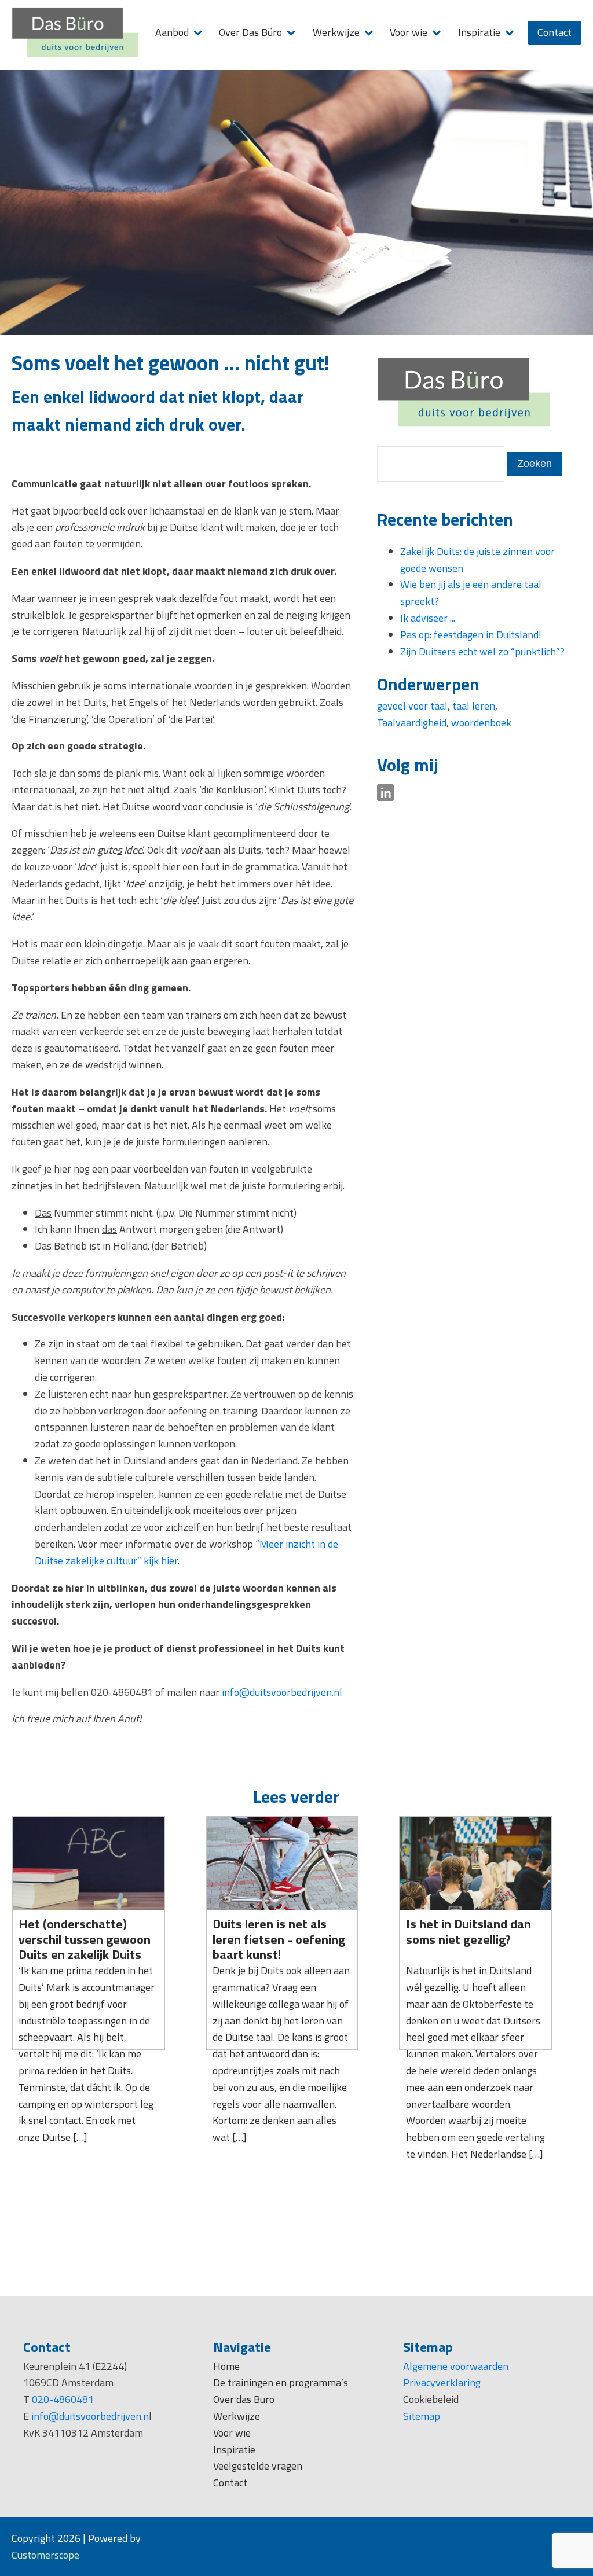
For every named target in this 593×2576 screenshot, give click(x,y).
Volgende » (51, 2068)
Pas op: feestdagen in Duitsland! (471, 635)
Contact (554, 32)
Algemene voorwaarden (456, 2366)
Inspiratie (479, 32)
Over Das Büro (250, 32)
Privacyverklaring (442, 2382)
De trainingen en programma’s (281, 2382)
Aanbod (172, 32)
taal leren (474, 706)
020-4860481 (63, 2399)
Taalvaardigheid (412, 723)
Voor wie (409, 32)
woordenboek (481, 723)
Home (226, 2366)
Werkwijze (336, 32)
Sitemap (422, 2416)
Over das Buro (244, 2399)
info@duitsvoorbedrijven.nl (283, 1692)
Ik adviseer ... (428, 618)
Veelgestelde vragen (258, 2466)
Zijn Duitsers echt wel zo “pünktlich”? (482, 651)
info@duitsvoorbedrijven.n (90, 2416)
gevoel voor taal (412, 706)
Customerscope (45, 2555)
